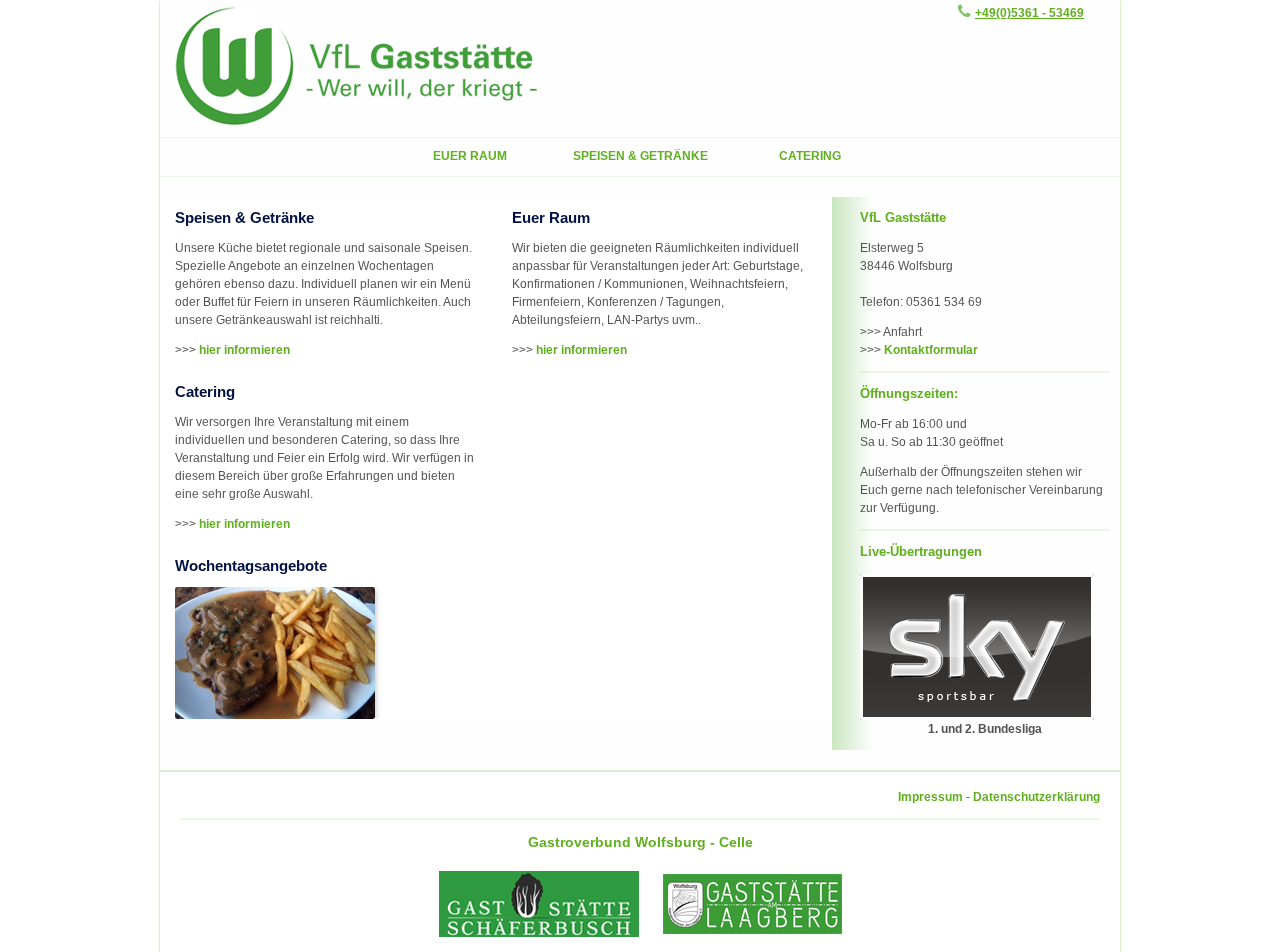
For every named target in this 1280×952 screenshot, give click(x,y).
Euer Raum (470, 156)
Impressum (930, 797)
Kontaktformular (931, 350)
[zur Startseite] (356, 128)
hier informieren (244, 350)
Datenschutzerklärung (1036, 797)
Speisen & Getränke (640, 156)
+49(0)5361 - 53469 (1029, 13)
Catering (810, 156)
